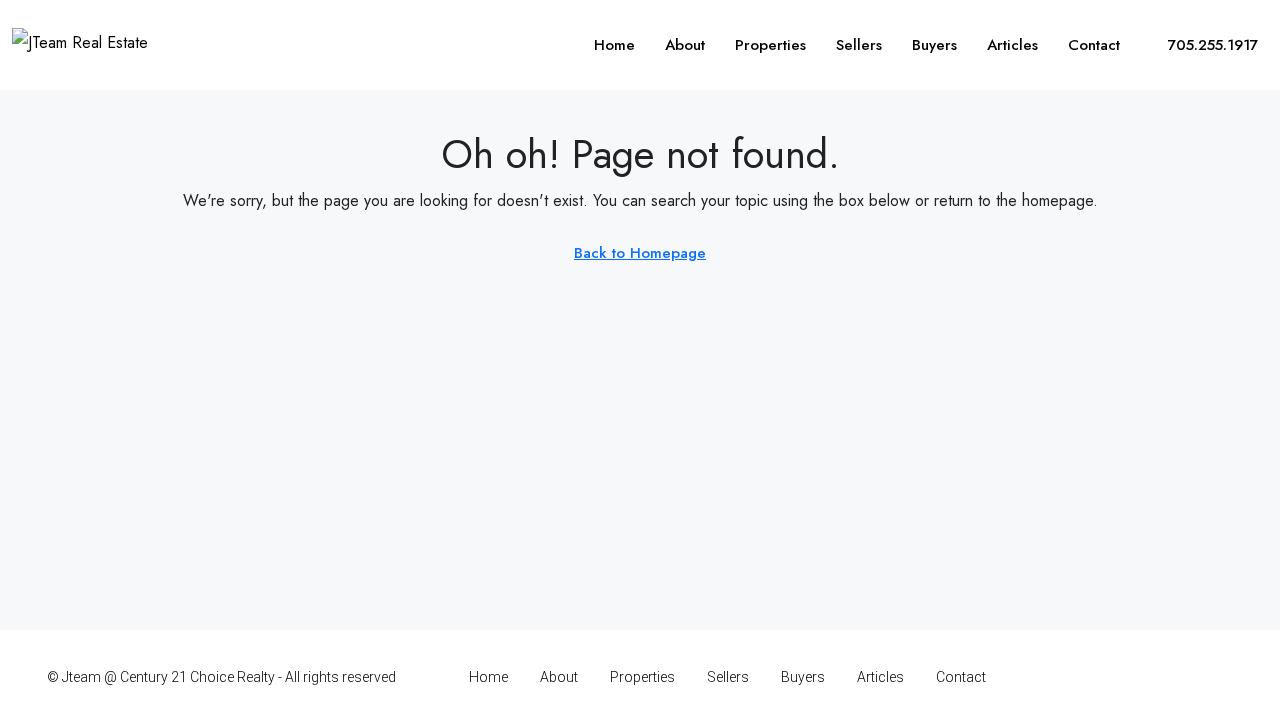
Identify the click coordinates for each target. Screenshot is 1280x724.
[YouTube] (1180, 677)
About (685, 45)
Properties (770, 45)
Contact (1094, 45)
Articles (1012, 45)
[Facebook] (1075, 677)
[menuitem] (1201, 45)
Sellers (859, 45)
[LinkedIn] (1145, 677)
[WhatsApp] (1215, 677)
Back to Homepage (640, 253)
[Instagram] (1110, 677)
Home (614, 45)
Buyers (934, 45)
